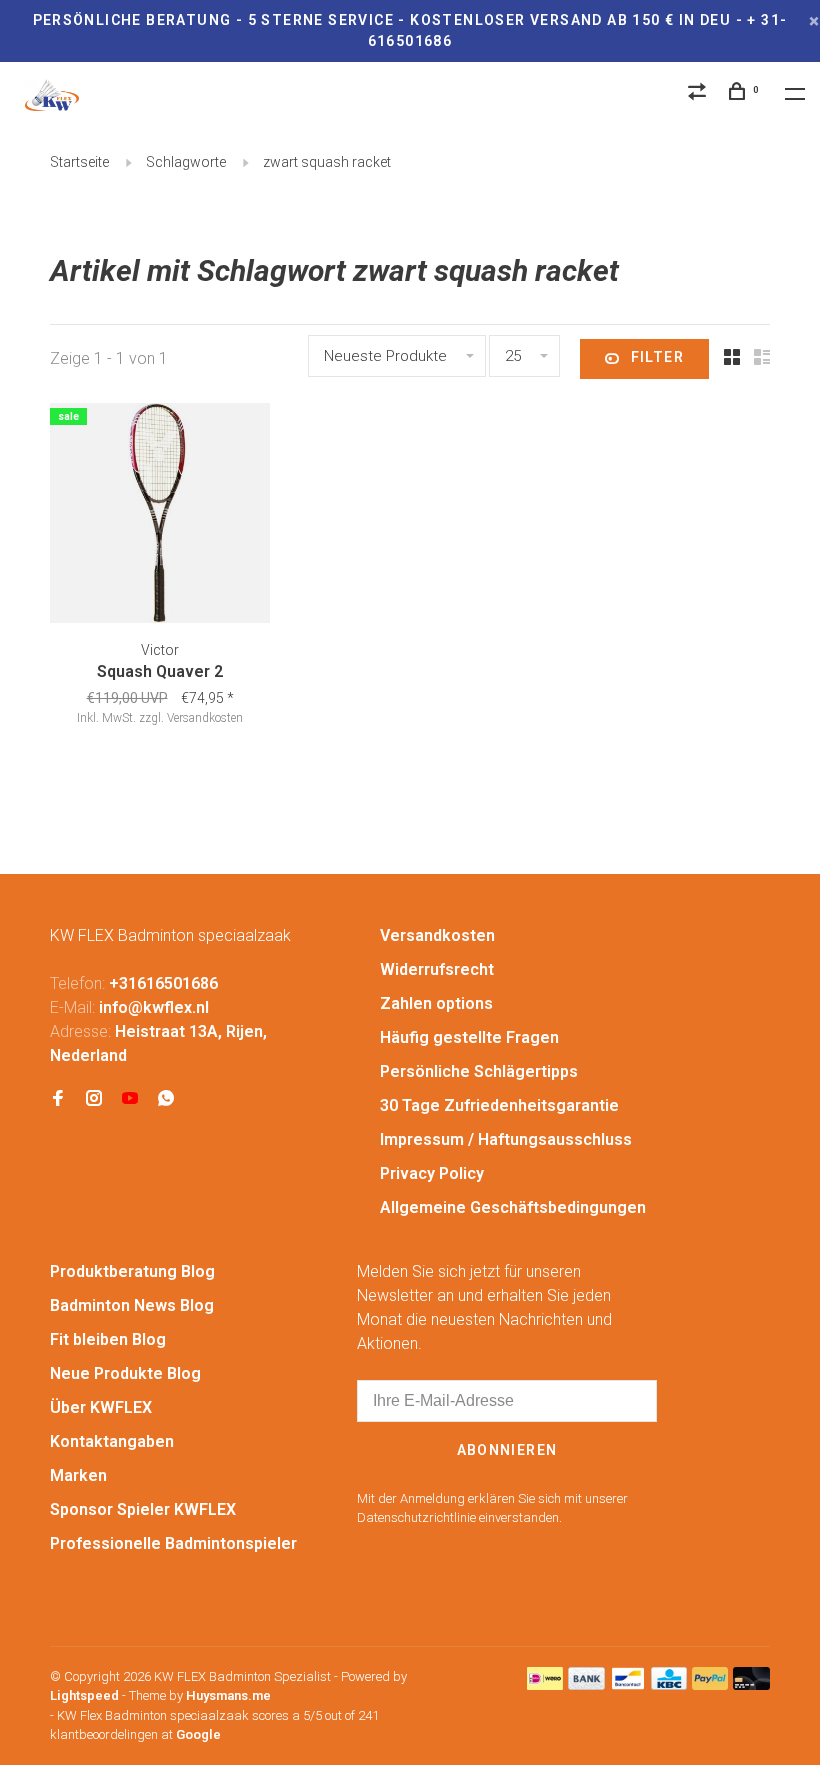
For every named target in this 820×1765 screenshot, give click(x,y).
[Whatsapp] (166, 1099)
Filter (657, 357)
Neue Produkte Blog (125, 1373)
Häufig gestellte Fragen (469, 1037)
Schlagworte (186, 162)
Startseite (79, 162)
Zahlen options (436, 1003)
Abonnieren (507, 1450)
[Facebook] (58, 1099)
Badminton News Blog (132, 1305)
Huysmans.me (228, 1695)
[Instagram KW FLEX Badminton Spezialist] (94, 1099)
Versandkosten (437, 935)
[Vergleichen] (700, 94)
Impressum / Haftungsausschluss (506, 1139)
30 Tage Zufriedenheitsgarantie (499, 1105)
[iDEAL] (545, 1684)
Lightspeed (84, 1695)
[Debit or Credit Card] (751, 1684)
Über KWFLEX (101, 1407)
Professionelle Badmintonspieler (173, 1543)
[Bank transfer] (586, 1684)
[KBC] (669, 1684)
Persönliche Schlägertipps (479, 1071)
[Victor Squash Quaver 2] (160, 516)
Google (198, 1734)
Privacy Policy (432, 1173)
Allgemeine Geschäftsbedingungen (513, 1207)
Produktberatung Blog (132, 1271)
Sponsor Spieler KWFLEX (143, 1509)
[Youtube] (130, 1099)
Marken (78, 1475)
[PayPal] (710, 1684)
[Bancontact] (628, 1684)
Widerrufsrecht (437, 969)
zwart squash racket (327, 162)
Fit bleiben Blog (108, 1339)
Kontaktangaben (112, 1441)
